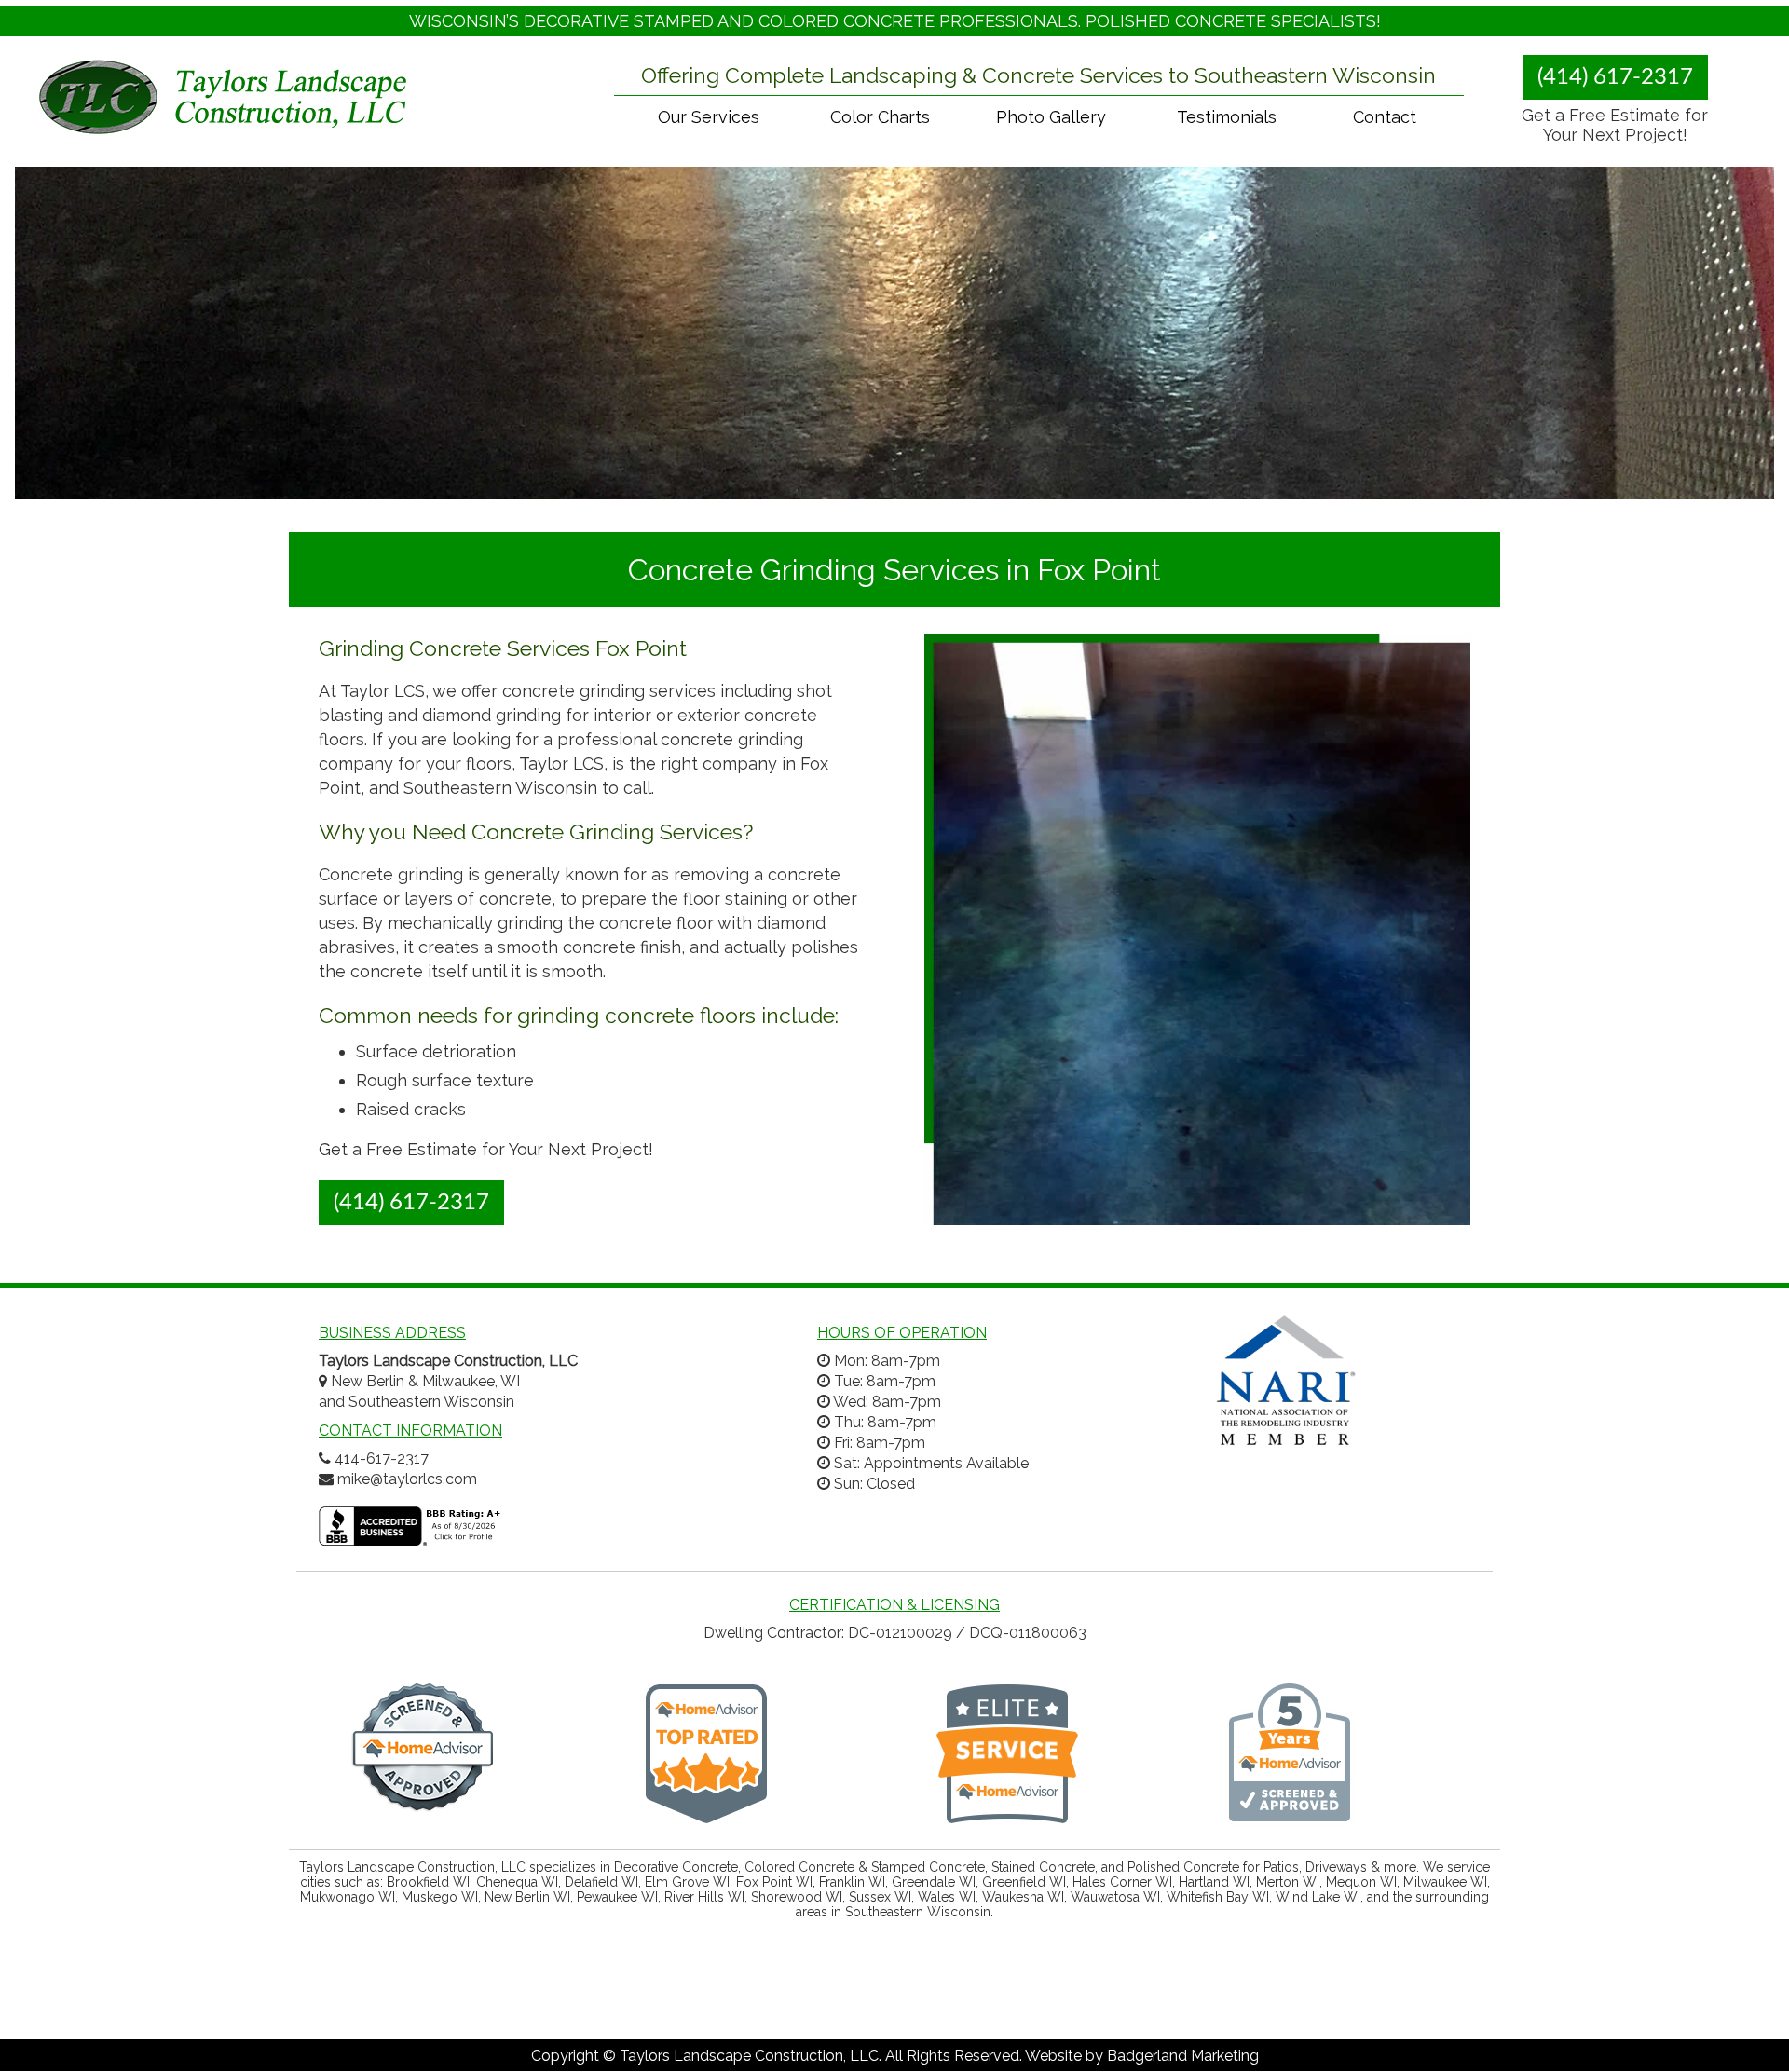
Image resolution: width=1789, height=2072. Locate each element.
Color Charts (880, 117)
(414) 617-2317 (1615, 77)
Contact (1385, 117)
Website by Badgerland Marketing (1142, 2056)
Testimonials (1227, 117)
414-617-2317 (382, 1459)
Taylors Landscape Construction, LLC (749, 2056)
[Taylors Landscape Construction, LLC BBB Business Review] (412, 1537)
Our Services (709, 117)
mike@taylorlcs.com (407, 1479)
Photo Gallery (1051, 117)
